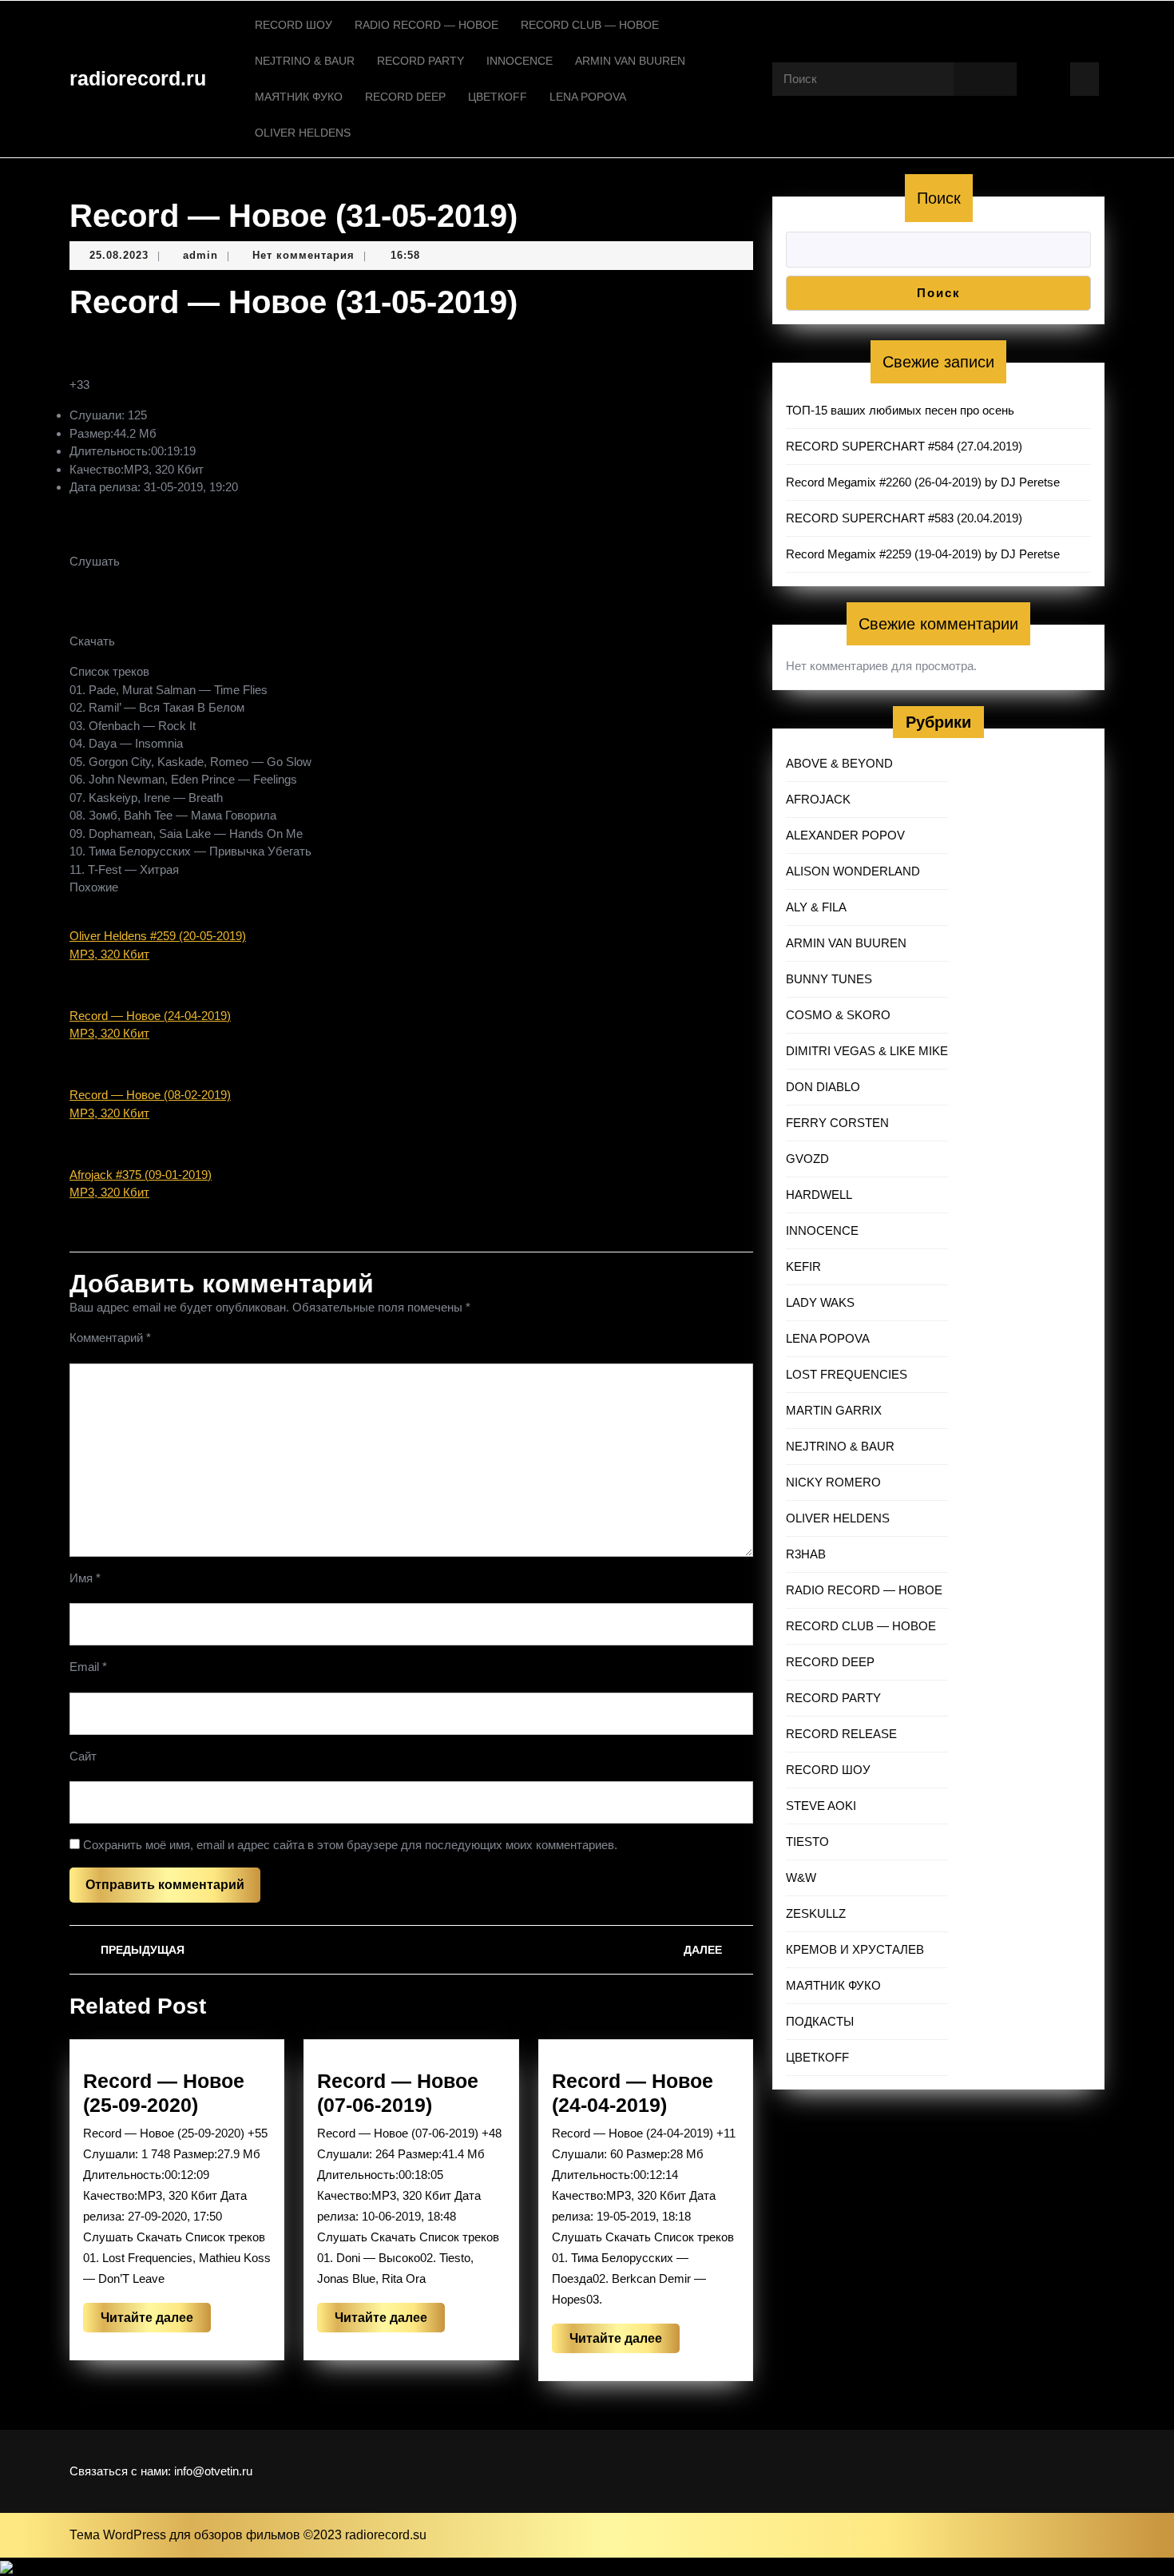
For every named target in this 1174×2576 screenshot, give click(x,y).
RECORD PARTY (420, 61)
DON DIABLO (823, 1087)
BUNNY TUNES (829, 979)
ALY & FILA (816, 907)
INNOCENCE (520, 61)
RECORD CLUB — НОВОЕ (590, 25)
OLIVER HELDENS (303, 133)
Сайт (83, 1756)
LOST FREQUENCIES (847, 1374)
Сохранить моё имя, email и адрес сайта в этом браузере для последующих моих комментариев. (350, 1845)
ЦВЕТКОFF (498, 97)
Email (88, 1667)
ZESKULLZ (816, 1913)
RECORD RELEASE (841, 1734)
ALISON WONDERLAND (853, 871)
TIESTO (807, 1842)
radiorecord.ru (138, 78)
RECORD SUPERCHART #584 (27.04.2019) (904, 446)
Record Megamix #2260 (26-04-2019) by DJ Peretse (923, 482)
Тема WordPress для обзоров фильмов (186, 2535)
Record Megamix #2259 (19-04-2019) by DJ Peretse (923, 554)
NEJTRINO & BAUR (305, 61)
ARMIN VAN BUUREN (630, 61)
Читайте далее (156, 2321)
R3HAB (806, 1554)
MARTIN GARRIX (834, 1410)
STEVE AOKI (821, 1806)
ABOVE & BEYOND (839, 763)
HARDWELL (819, 1195)
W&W (801, 1877)
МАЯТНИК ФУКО (299, 97)
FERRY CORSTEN (837, 1123)
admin (200, 255)
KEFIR (803, 1266)
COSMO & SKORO (838, 1015)
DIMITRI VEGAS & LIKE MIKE (867, 1051)
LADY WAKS (820, 1302)
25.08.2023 (119, 255)
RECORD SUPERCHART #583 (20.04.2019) (904, 518)
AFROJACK (818, 799)
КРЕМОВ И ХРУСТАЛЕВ (855, 1949)
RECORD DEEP (405, 97)
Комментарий (110, 1338)
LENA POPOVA (588, 97)
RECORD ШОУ (293, 25)
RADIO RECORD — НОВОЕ (426, 25)
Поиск (939, 198)
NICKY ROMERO (833, 1482)
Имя (85, 1578)
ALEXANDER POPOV (845, 835)
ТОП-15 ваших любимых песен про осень (900, 410)
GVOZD (807, 1159)
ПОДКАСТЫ (820, 2021)
